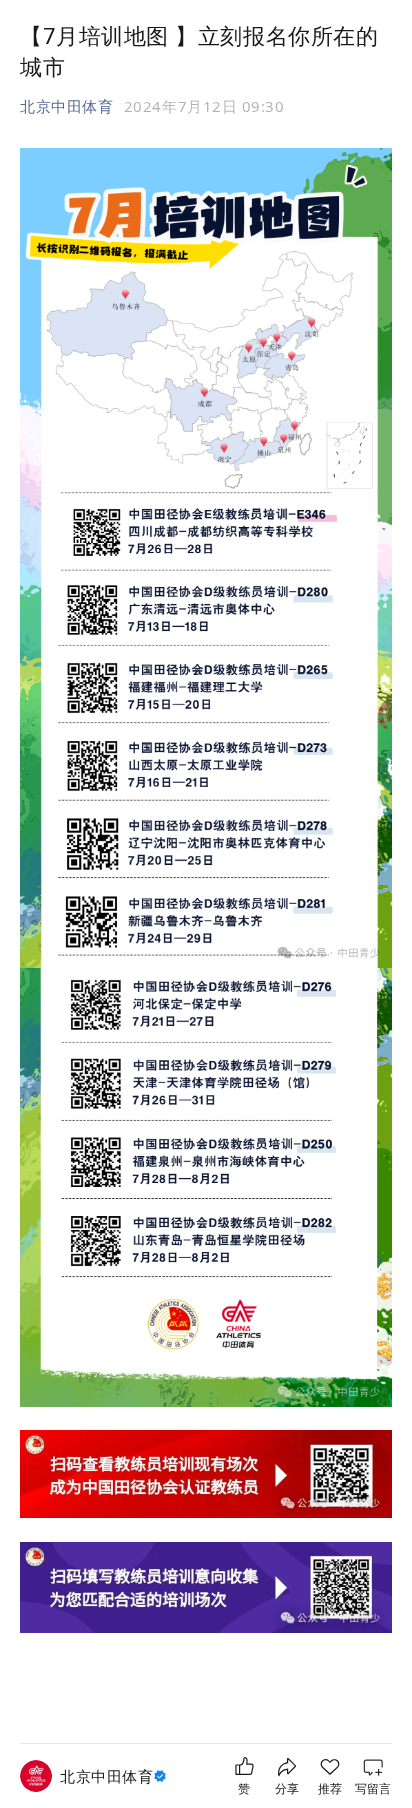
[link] (115, 1776)
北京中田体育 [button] (66, 106)
